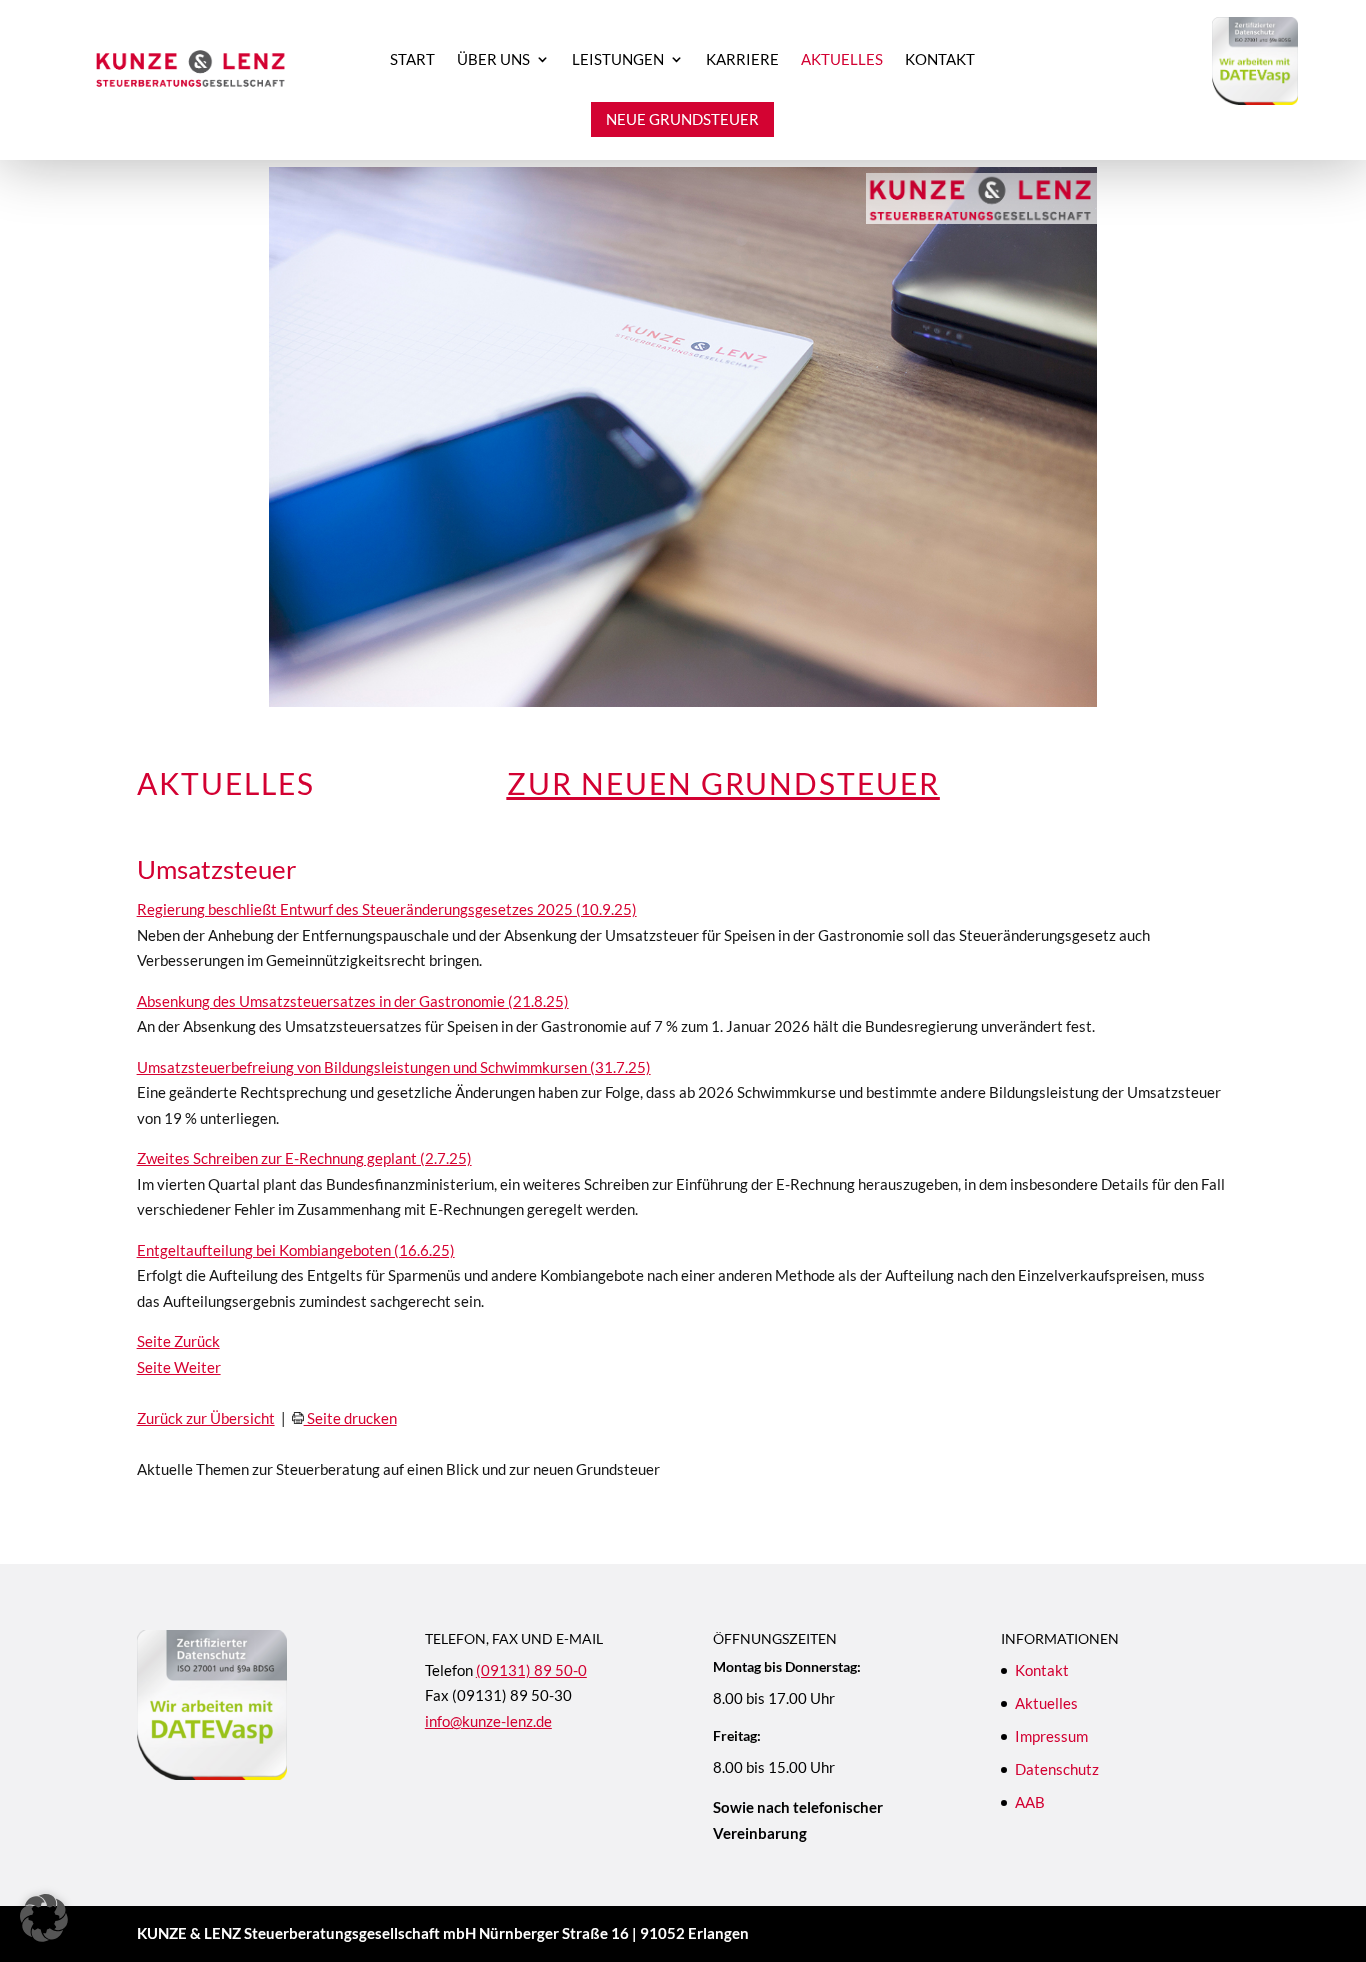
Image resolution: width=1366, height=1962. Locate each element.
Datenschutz (1057, 1769)
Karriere (742, 60)
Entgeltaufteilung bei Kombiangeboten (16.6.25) (296, 1250)
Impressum (1051, 1736)
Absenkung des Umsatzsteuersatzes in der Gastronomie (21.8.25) (353, 1001)
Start (412, 60)
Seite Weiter (179, 1367)
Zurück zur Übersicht (206, 1418)
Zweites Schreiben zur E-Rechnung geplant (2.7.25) (304, 1158)
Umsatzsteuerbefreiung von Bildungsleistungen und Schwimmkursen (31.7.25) (394, 1067)
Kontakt (940, 60)
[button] (44, 1918)
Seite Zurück (178, 1341)
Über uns (493, 60)
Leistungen (618, 60)
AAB (1030, 1802)
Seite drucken (350, 1418)
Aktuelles (842, 60)
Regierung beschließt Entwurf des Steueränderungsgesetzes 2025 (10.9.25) (387, 909)
